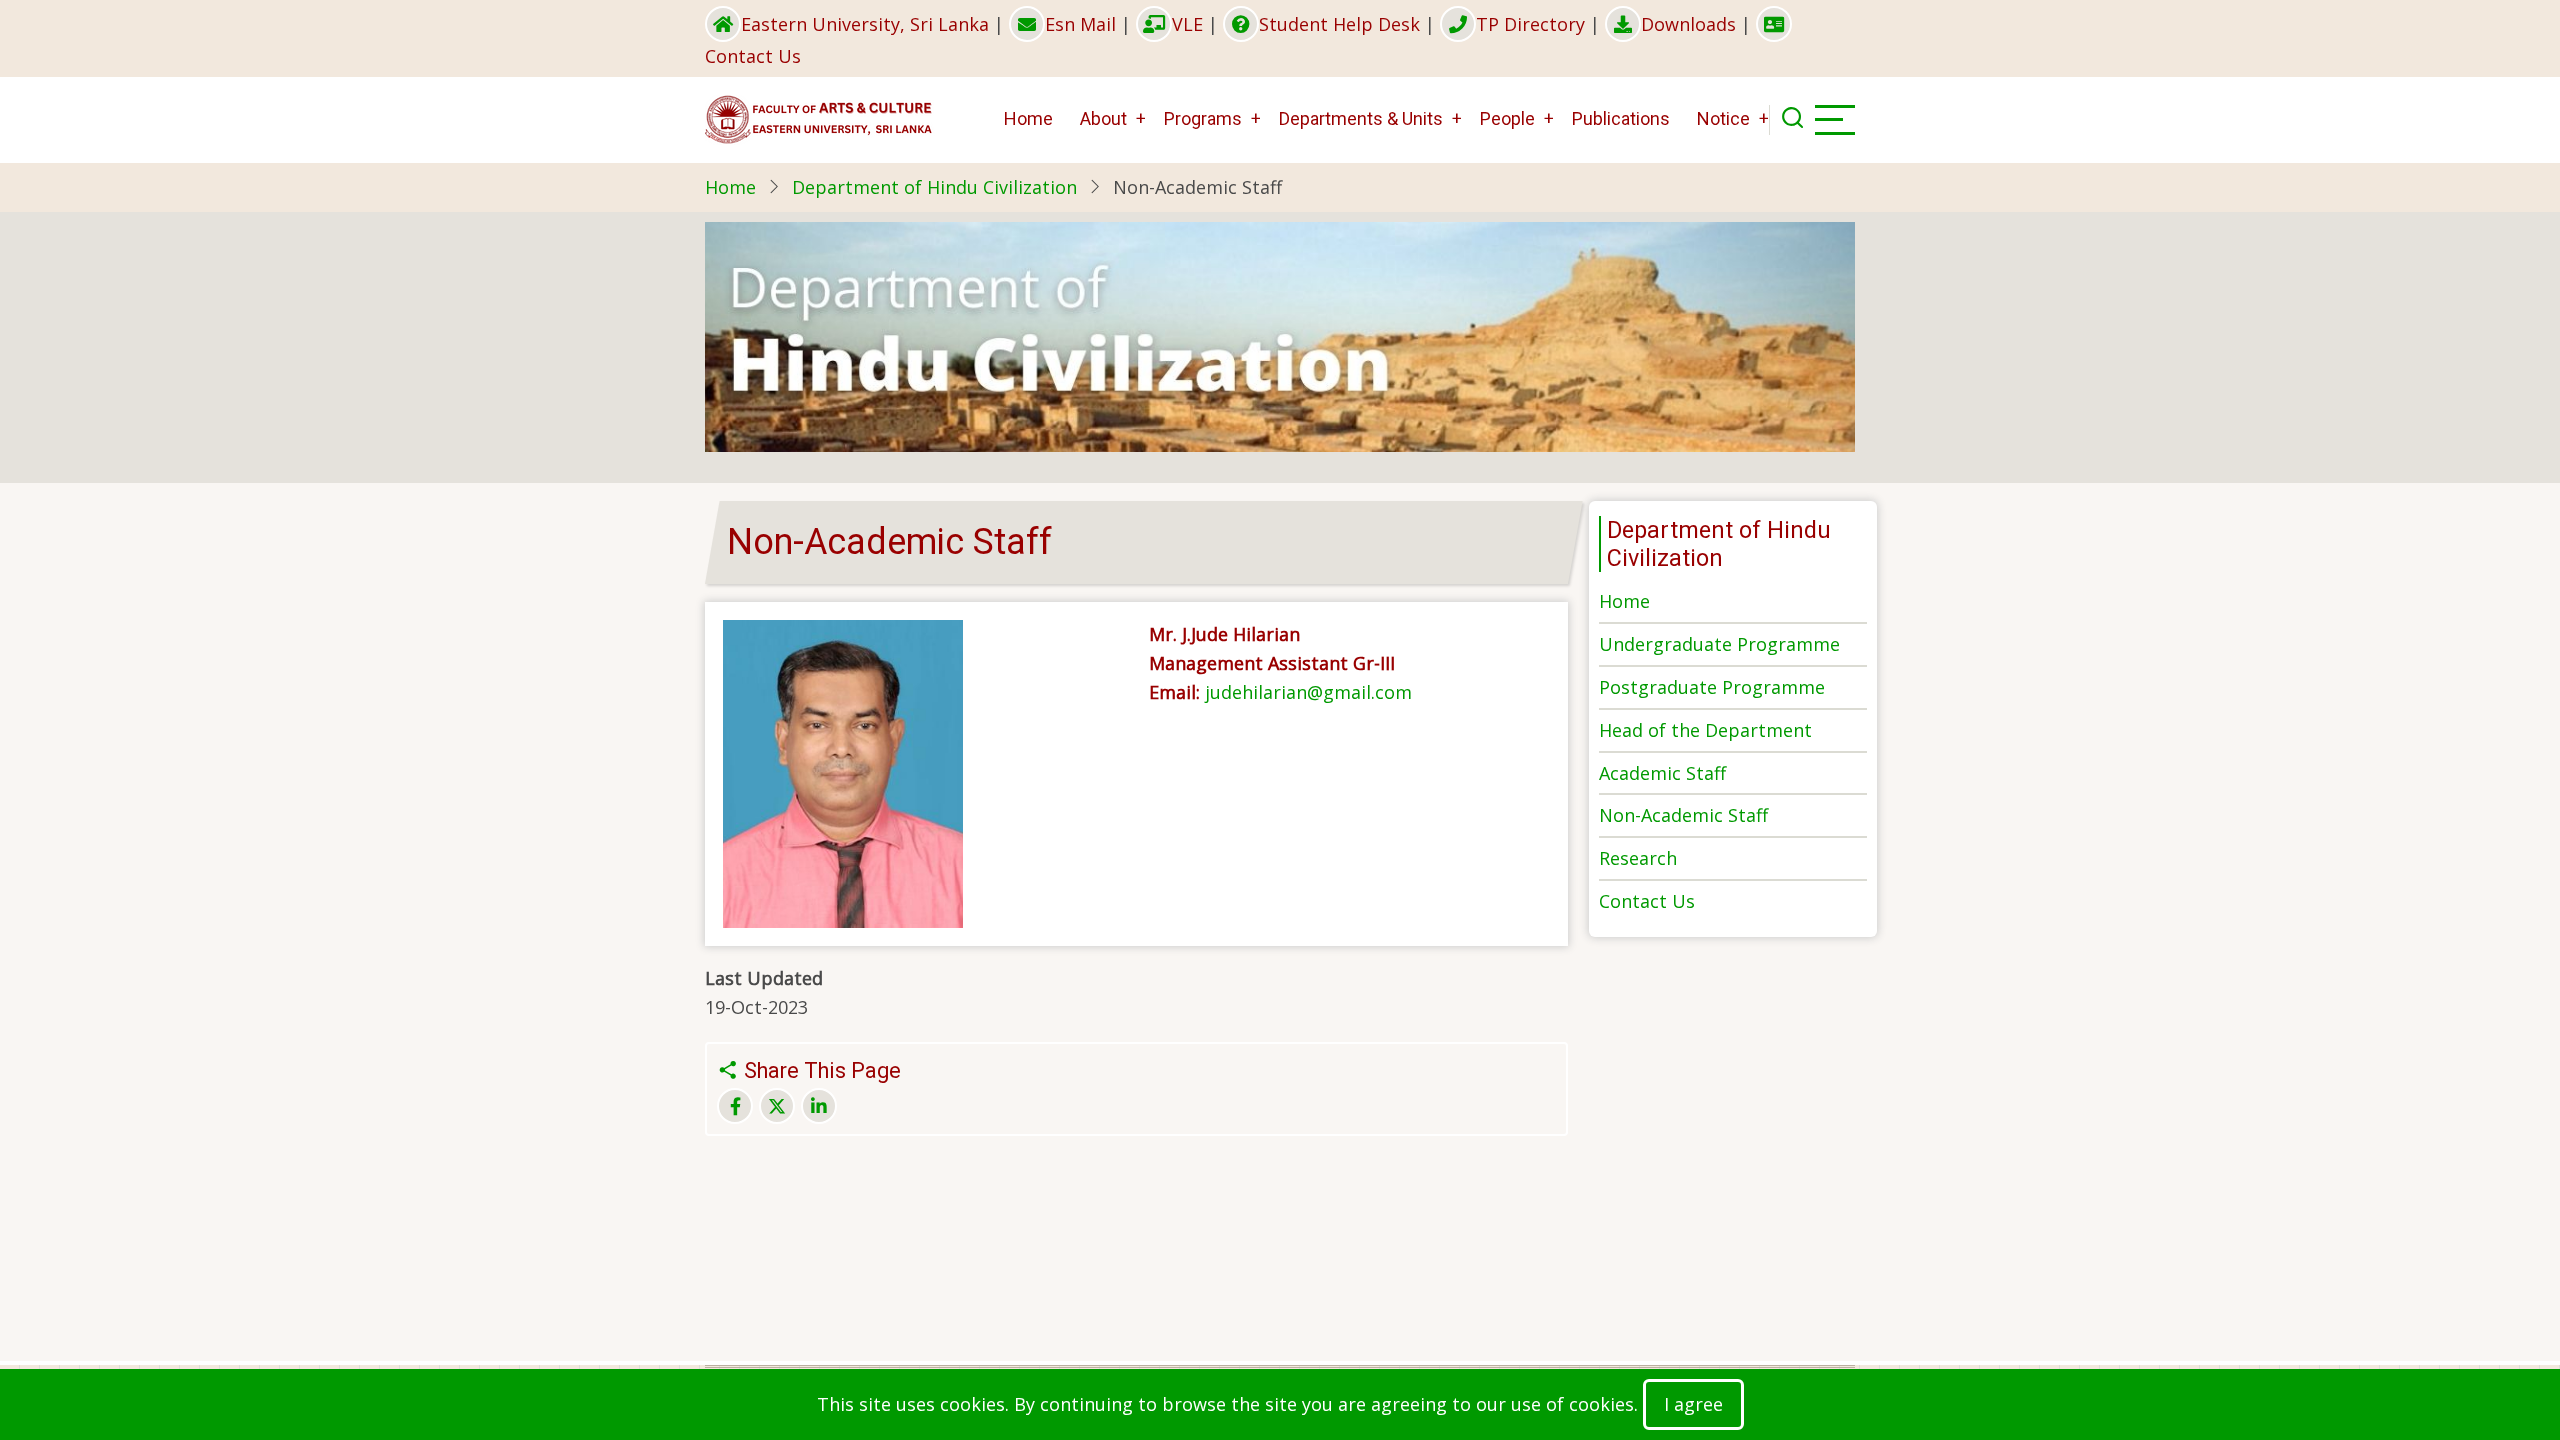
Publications (1621, 118)
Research (1638, 858)
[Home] (820, 118)
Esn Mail (1080, 24)
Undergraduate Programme (1719, 644)
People (1507, 118)
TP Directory (1530, 24)
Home (1028, 118)
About (1103, 118)
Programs (1203, 118)
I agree (1693, 1404)
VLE (1187, 24)
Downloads (1688, 24)
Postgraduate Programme (1712, 687)
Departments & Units (1361, 118)
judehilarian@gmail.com (1308, 692)
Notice (1723, 118)
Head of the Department (1705, 730)
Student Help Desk (1339, 24)
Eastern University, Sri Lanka (865, 24)
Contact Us (1647, 901)
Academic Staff (1662, 773)
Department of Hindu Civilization (934, 187)
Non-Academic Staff (1683, 815)
